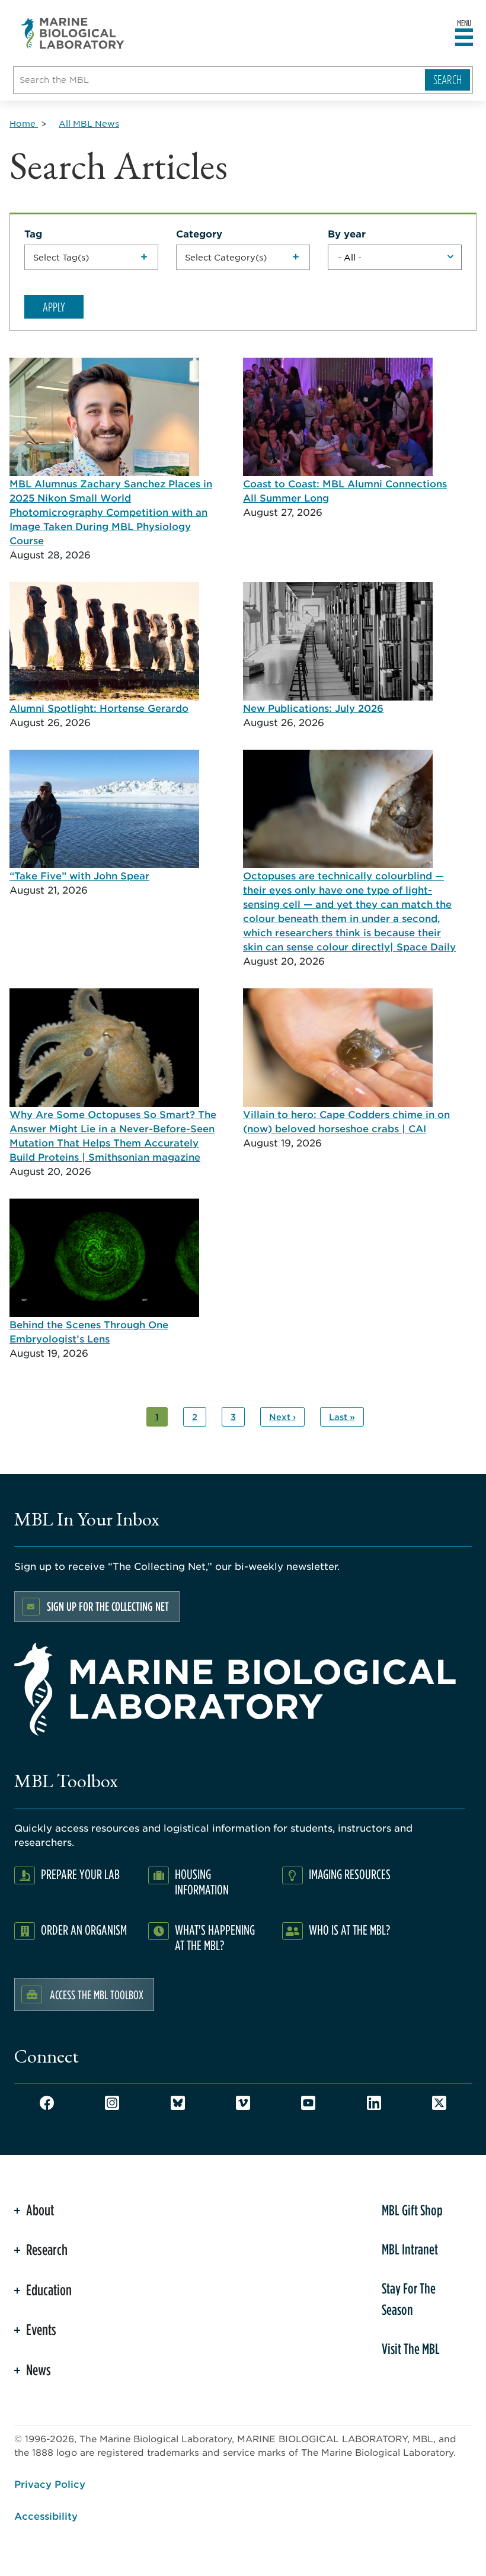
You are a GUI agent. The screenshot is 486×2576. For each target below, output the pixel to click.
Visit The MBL (411, 2349)
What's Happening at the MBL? (215, 1937)
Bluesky (178, 2103)
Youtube (308, 2103)
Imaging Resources (350, 1874)
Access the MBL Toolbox (97, 1994)
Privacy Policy (50, 2484)
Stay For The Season (409, 2299)
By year (347, 233)
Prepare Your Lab (80, 1874)
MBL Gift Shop (412, 2210)
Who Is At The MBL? (349, 1930)
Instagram (112, 2103)
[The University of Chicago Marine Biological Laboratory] (73, 33)
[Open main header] (464, 38)
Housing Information (202, 1882)
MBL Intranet (410, 2249)
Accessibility (46, 2516)
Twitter (439, 2103)
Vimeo (243, 2103)
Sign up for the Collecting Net (108, 1606)
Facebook (47, 2103)
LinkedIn (374, 2103)
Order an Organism (84, 1930)
